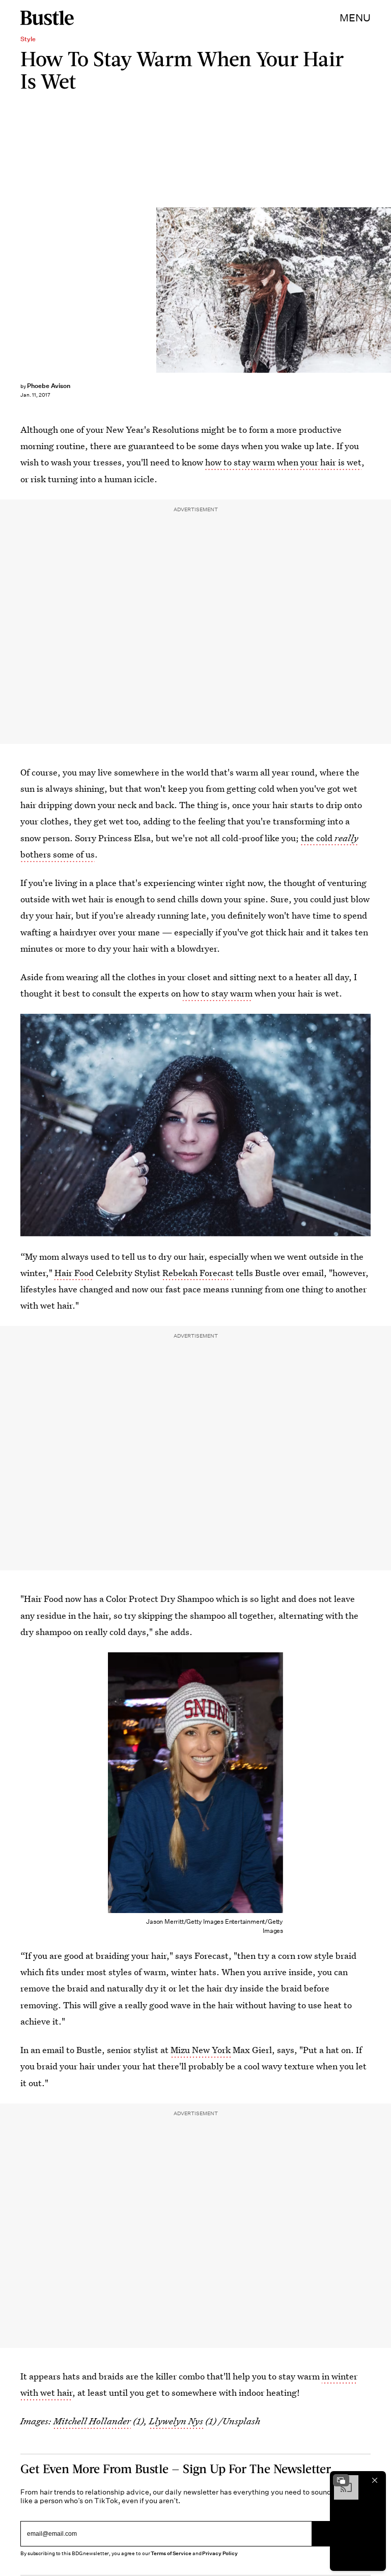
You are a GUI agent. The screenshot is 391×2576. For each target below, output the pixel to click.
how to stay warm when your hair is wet (283, 462)
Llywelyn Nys (176, 2421)
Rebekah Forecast (198, 1273)
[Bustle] (47, 18)
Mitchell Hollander (92, 2421)
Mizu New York (201, 2050)
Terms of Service (171, 2553)
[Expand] (341, 2480)
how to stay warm (218, 993)
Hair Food (74, 1273)
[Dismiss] (375, 2480)
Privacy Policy (220, 2553)
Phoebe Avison (49, 386)
